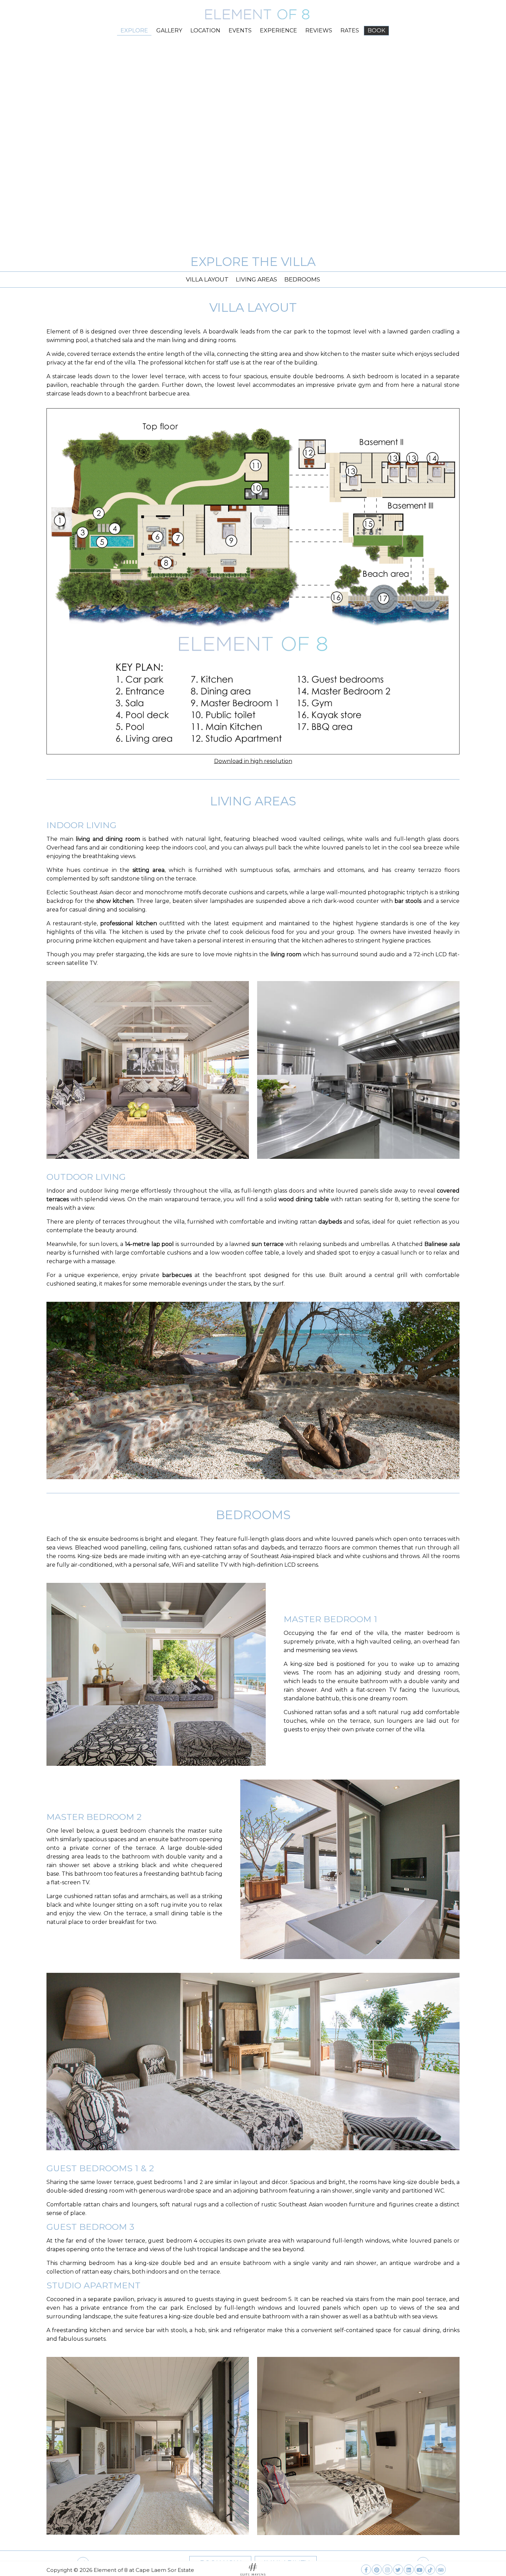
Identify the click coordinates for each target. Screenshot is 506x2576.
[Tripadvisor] (441, 2568)
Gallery (169, 30)
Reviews (319, 30)
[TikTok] (430, 2568)
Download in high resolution (253, 761)
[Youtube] (419, 2568)
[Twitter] (398, 2568)
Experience (278, 30)
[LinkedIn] (409, 2568)
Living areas (256, 279)
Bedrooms (302, 279)
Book (376, 30)
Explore (134, 30)
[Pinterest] (377, 2568)
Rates (350, 30)
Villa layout (207, 279)
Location (205, 30)
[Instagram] (387, 2568)
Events (240, 30)
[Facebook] (366, 2568)
